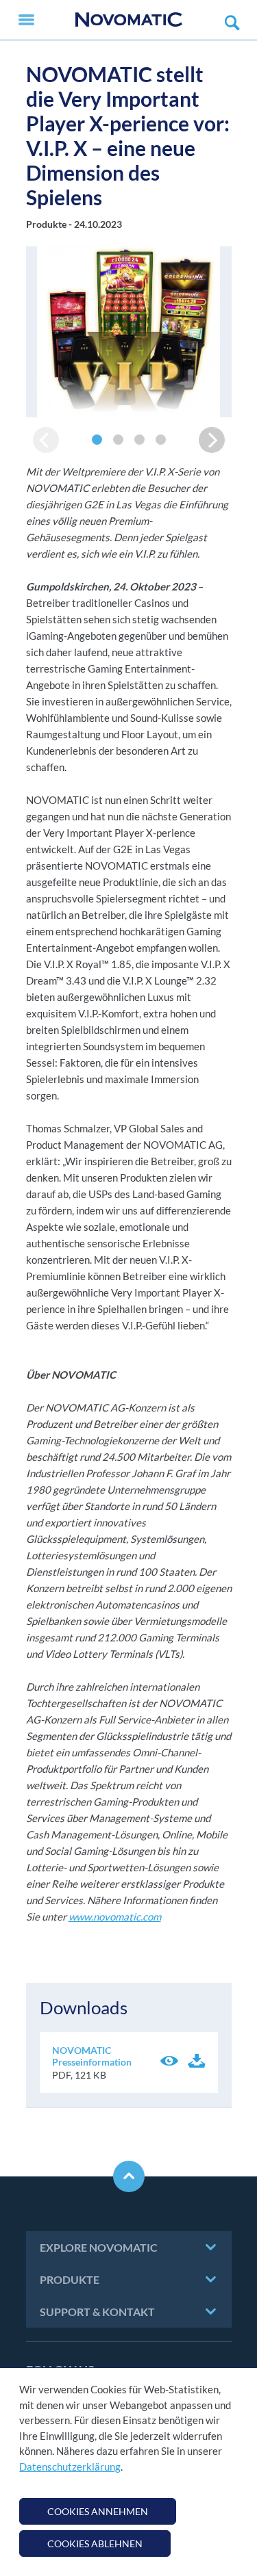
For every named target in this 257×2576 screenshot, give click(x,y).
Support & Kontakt (97, 2312)
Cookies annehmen (98, 2511)
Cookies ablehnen (95, 2544)
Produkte (70, 2279)
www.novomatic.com (115, 1916)
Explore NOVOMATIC (99, 2247)
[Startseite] (129, 19)
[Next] (212, 440)
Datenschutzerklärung (70, 2467)
